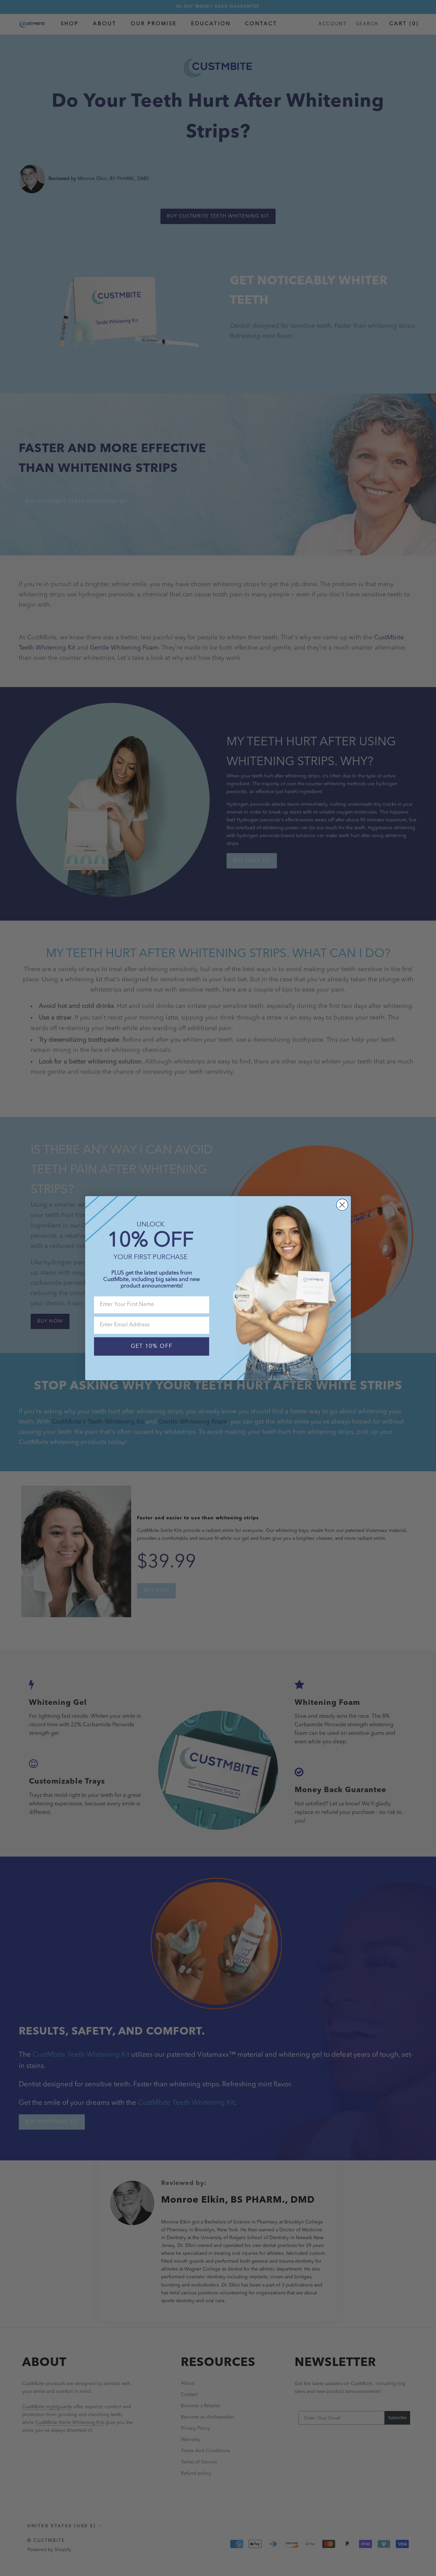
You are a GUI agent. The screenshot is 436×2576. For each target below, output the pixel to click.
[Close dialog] (342, 1205)
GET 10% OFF (152, 1346)
